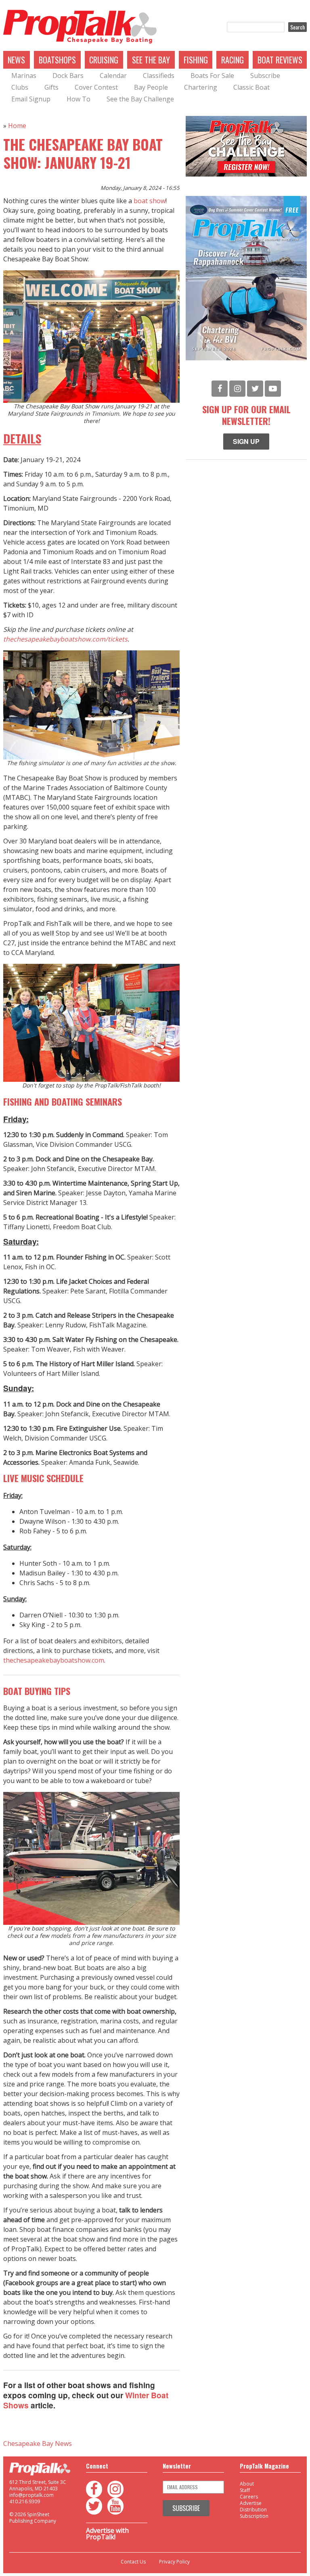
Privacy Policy (174, 2562)
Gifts (51, 87)
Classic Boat (251, 87)
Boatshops (57, 60)
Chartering (201, 87)
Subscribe (265, 76)
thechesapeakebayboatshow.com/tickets (65, 639)
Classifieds (159, 76)
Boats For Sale (212, 76)
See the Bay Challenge (140, 99)
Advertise (251, 2503)
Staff (245, 2490)
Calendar (113, 76)
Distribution (253, 2510)
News (16, 60)
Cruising (104, 60)
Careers (249, 2497)
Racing (232, 60)
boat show (150, 201)
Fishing (196, 60)
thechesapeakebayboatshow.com (54, 1660)
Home (17, 126)
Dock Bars (68, 76)
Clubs (20, 87)
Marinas (24, 76)
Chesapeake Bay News (38, 2444)
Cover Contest (96, 87)
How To (79, 99)
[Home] (80, 27)
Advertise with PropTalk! (107, 2534)
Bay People (151, 87)
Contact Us (133, 2562)
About (247, 2484)
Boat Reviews (280, 60)
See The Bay (151, 60)
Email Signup (31, 99)
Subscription (254, 2516)
